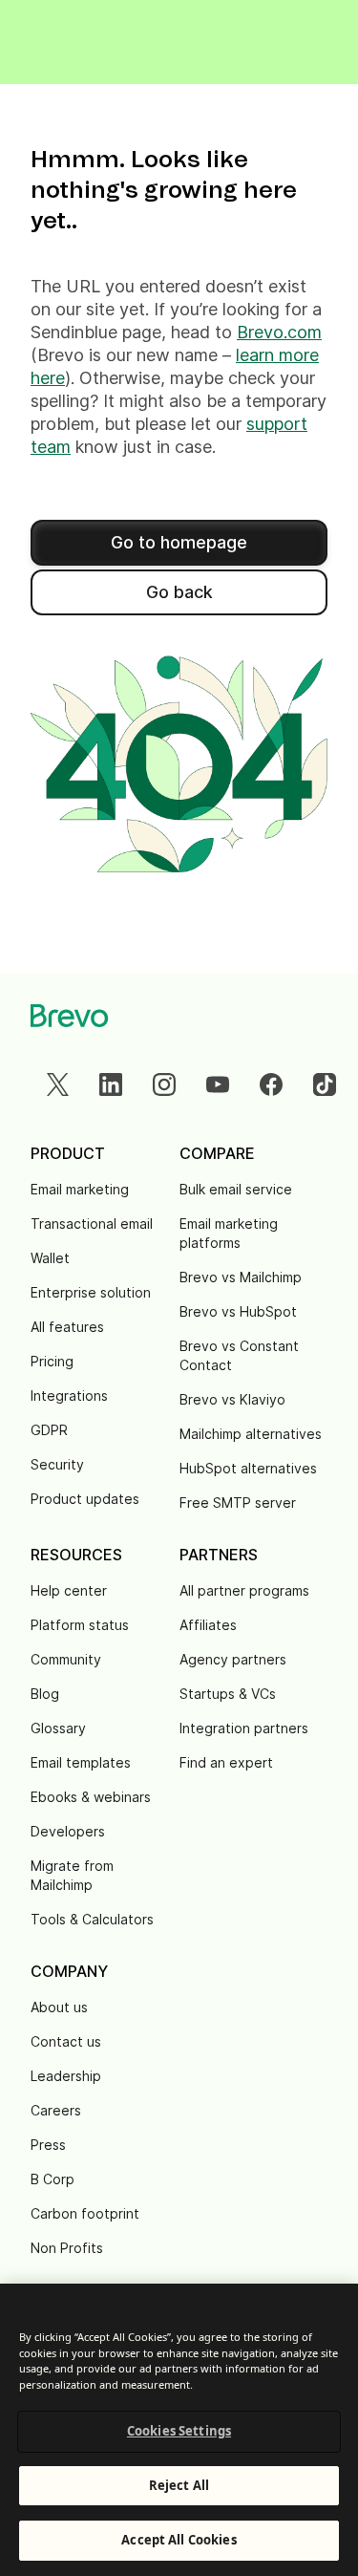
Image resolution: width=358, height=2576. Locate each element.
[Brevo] (70, 1016)
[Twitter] (57, 1084)
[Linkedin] (111, 1084)
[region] (179, 2430)
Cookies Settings (179, 2431)
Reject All (179, 2485)
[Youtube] (218, 1084)
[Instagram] (164, 1084)
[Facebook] (271, 1084)
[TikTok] (325, 1084)
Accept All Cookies (179, 2540)
